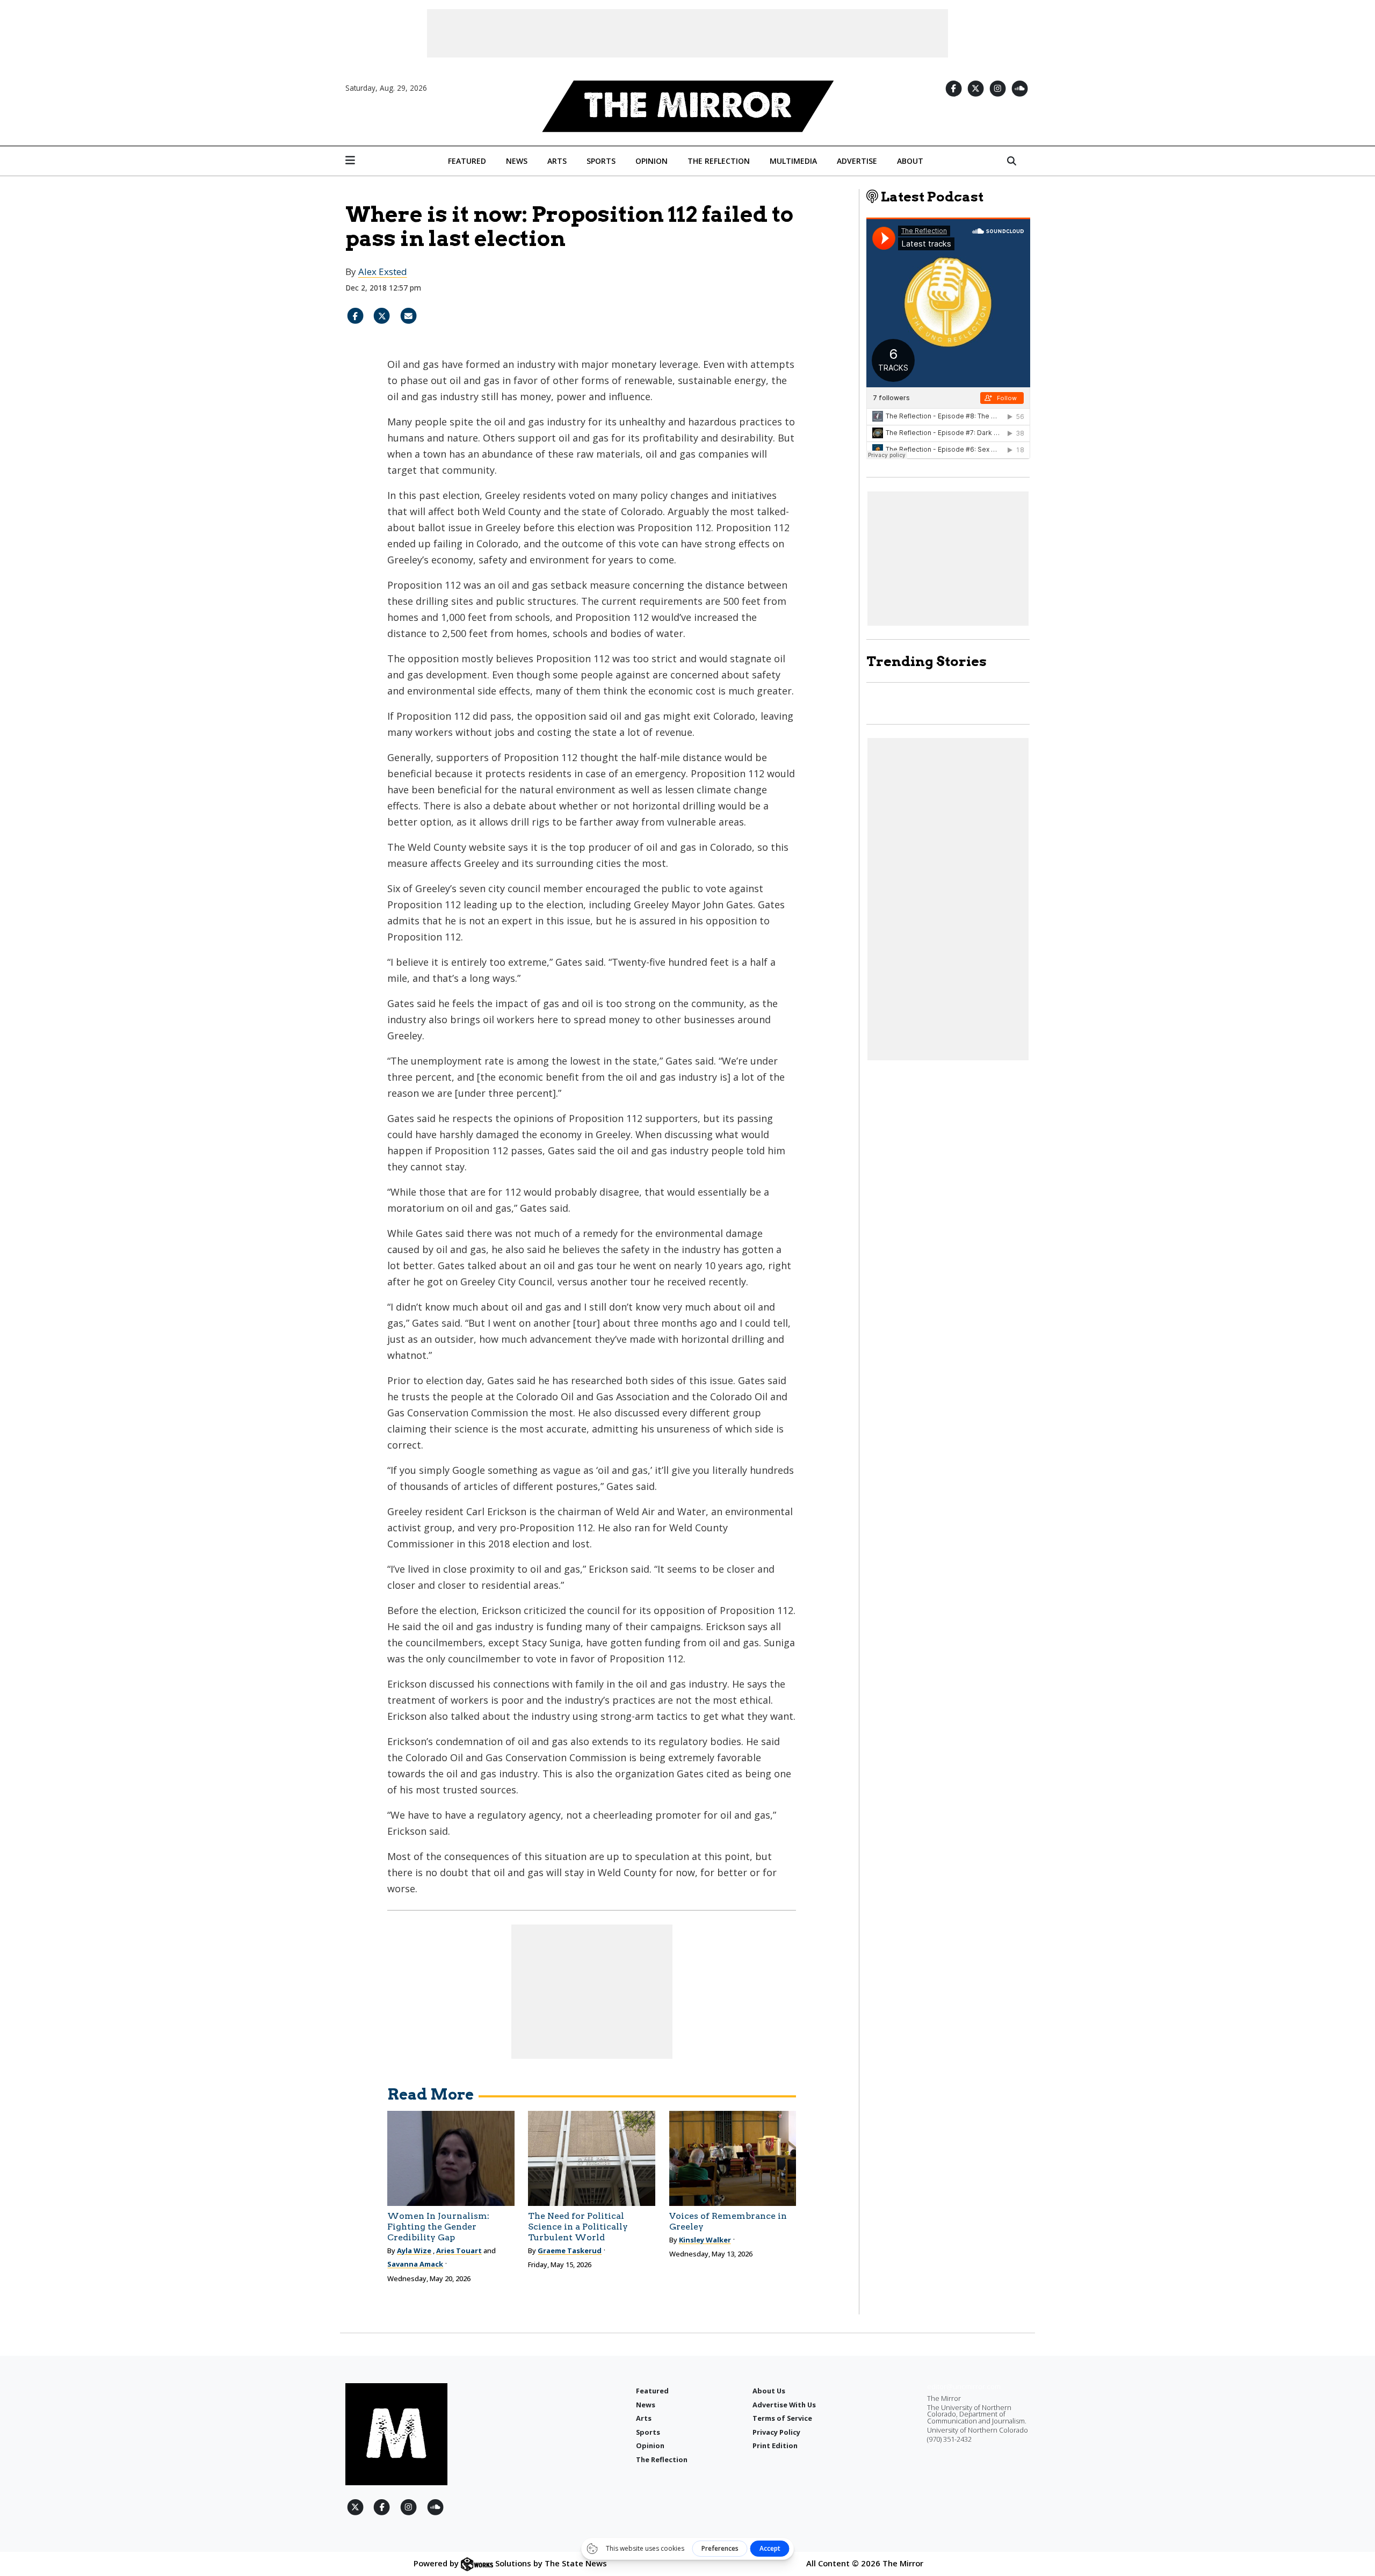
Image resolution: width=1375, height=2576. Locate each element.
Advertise (857, 161)
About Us (769, 2391)
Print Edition (775, 2445)
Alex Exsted (383, 272)
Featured (467, 161)
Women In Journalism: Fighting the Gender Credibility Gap (438, 2227)
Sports (601, 161)
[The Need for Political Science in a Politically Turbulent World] (592, 2158)
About (910, 161)
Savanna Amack (415, 2264)
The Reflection (719, 161)
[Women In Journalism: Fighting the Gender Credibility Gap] (451, 2158)
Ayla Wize (414, 2251)
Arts (557, 161)
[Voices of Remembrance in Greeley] (733, 2158)
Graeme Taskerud (570, 2251)
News (517, 161)
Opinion (652, 161)
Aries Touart (459, 2251)
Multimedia (793, 161)
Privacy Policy (776, 2432)
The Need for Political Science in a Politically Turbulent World (578, 2227)
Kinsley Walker (705, 2240)
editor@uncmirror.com (964, 2386)
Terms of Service (782, 2418)
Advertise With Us (784, 2405)
